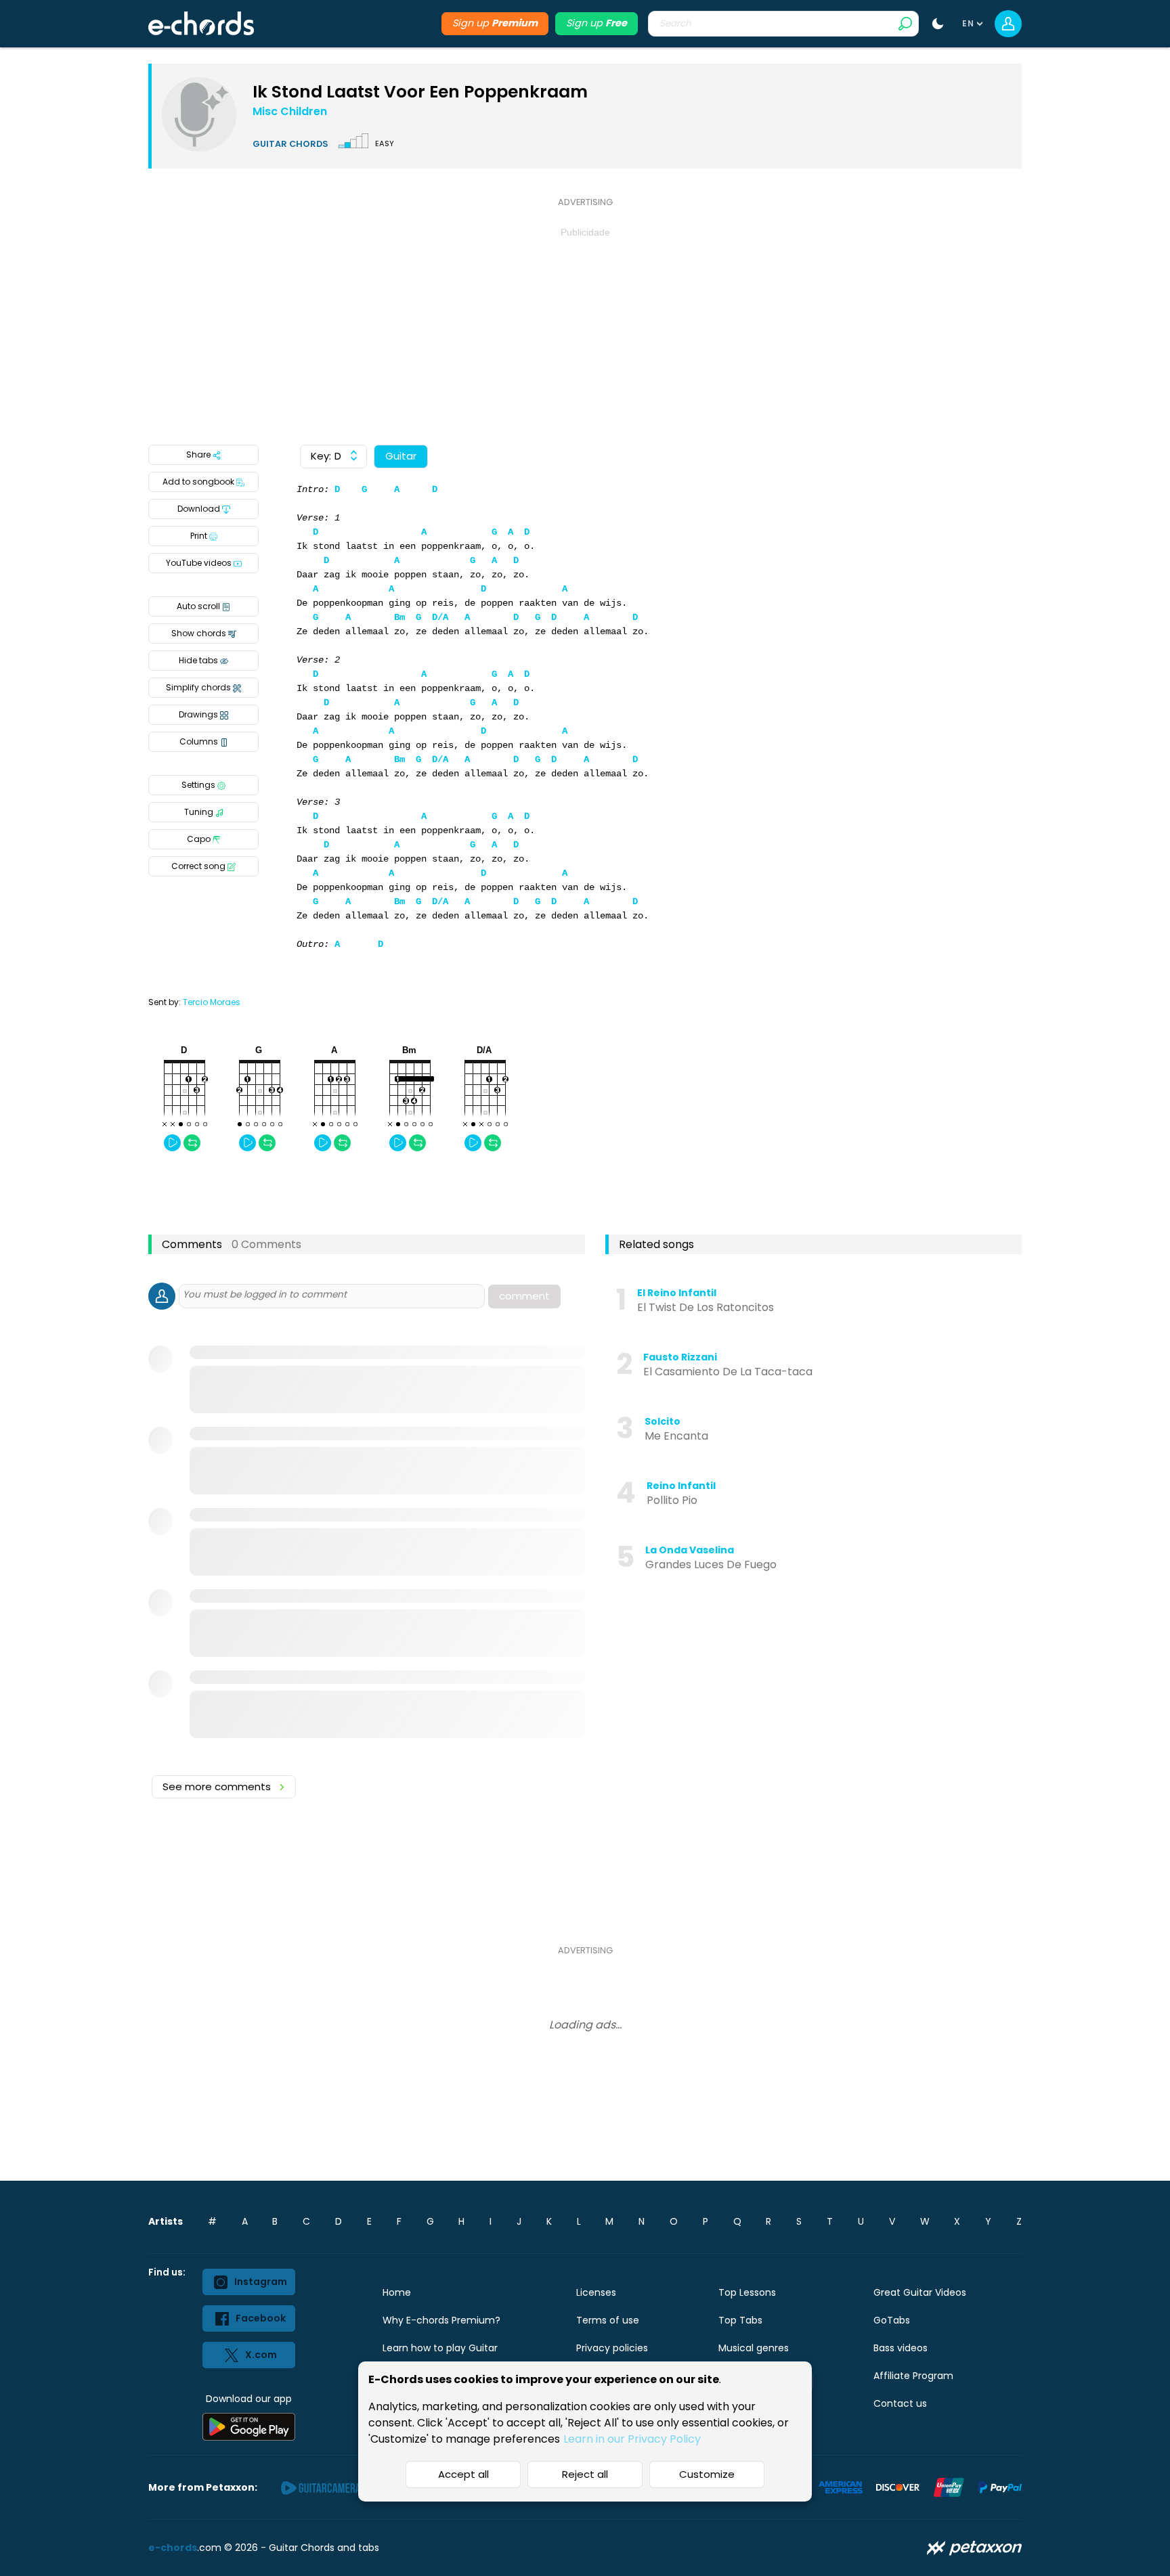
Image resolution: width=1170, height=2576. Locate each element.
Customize (707, 2474)
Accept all (463, 2474)
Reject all (585, 2474)
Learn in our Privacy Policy (632, 2439)
